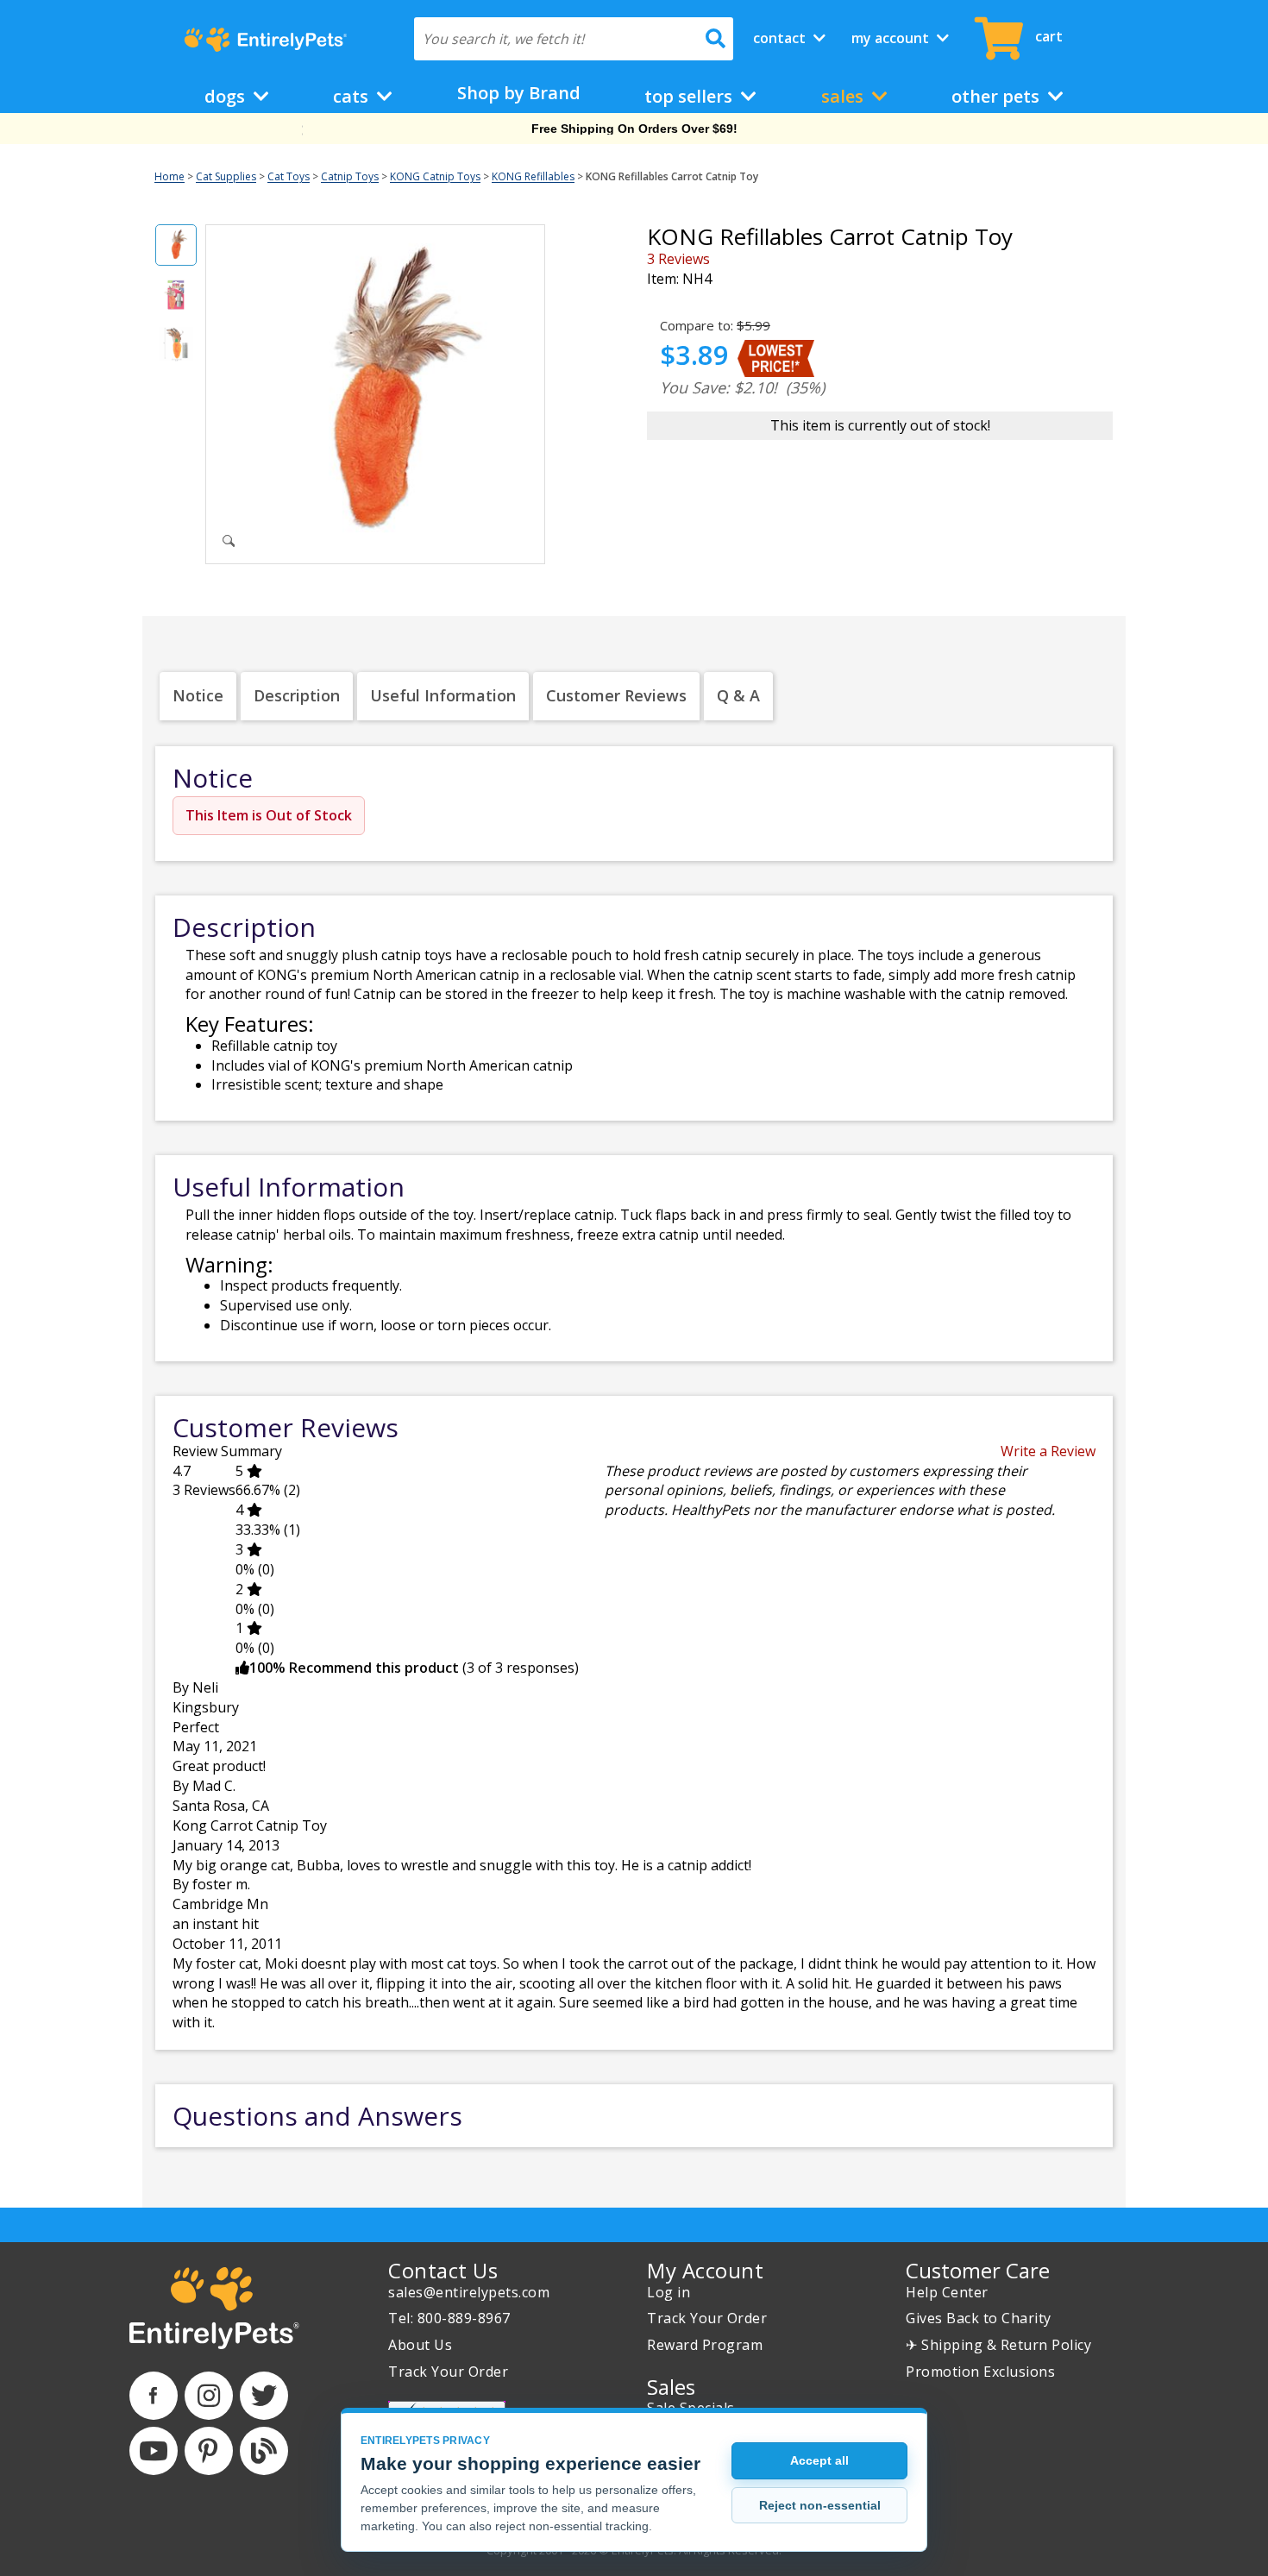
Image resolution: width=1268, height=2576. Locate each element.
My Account (892, 38)
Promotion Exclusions (980, 2372)
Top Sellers (690, 96)
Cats (353, 96)
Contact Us (443, 2270)
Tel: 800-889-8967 (449, 2318)
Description (297, 695)
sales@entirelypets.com (469, 2292)
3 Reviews (678, 259)
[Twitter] (264, 2396)
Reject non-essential (820, 2505)
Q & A (738, 695)
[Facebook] (154, 2396)
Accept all (819, 2460)
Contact (781, 38)
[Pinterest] (209, 2451)
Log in (669, 2292)
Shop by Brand (519, 93)
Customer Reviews (616, 695)
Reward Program (705, 2345)
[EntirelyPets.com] (265, 40)
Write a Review (1048, 1451)
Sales (844, 96)
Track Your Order (448, 2372)
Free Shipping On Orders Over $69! (634, 129)
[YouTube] (154, 2451)
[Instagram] (209, 2396)
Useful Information (443, 695)
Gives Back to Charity (979, 2318)
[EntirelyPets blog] (264, 2451)
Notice (198, 695)
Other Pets (998, 96)
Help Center (947, 2292)
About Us (420, 2345)
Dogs (227, 96)
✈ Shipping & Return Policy (998, 2345)
